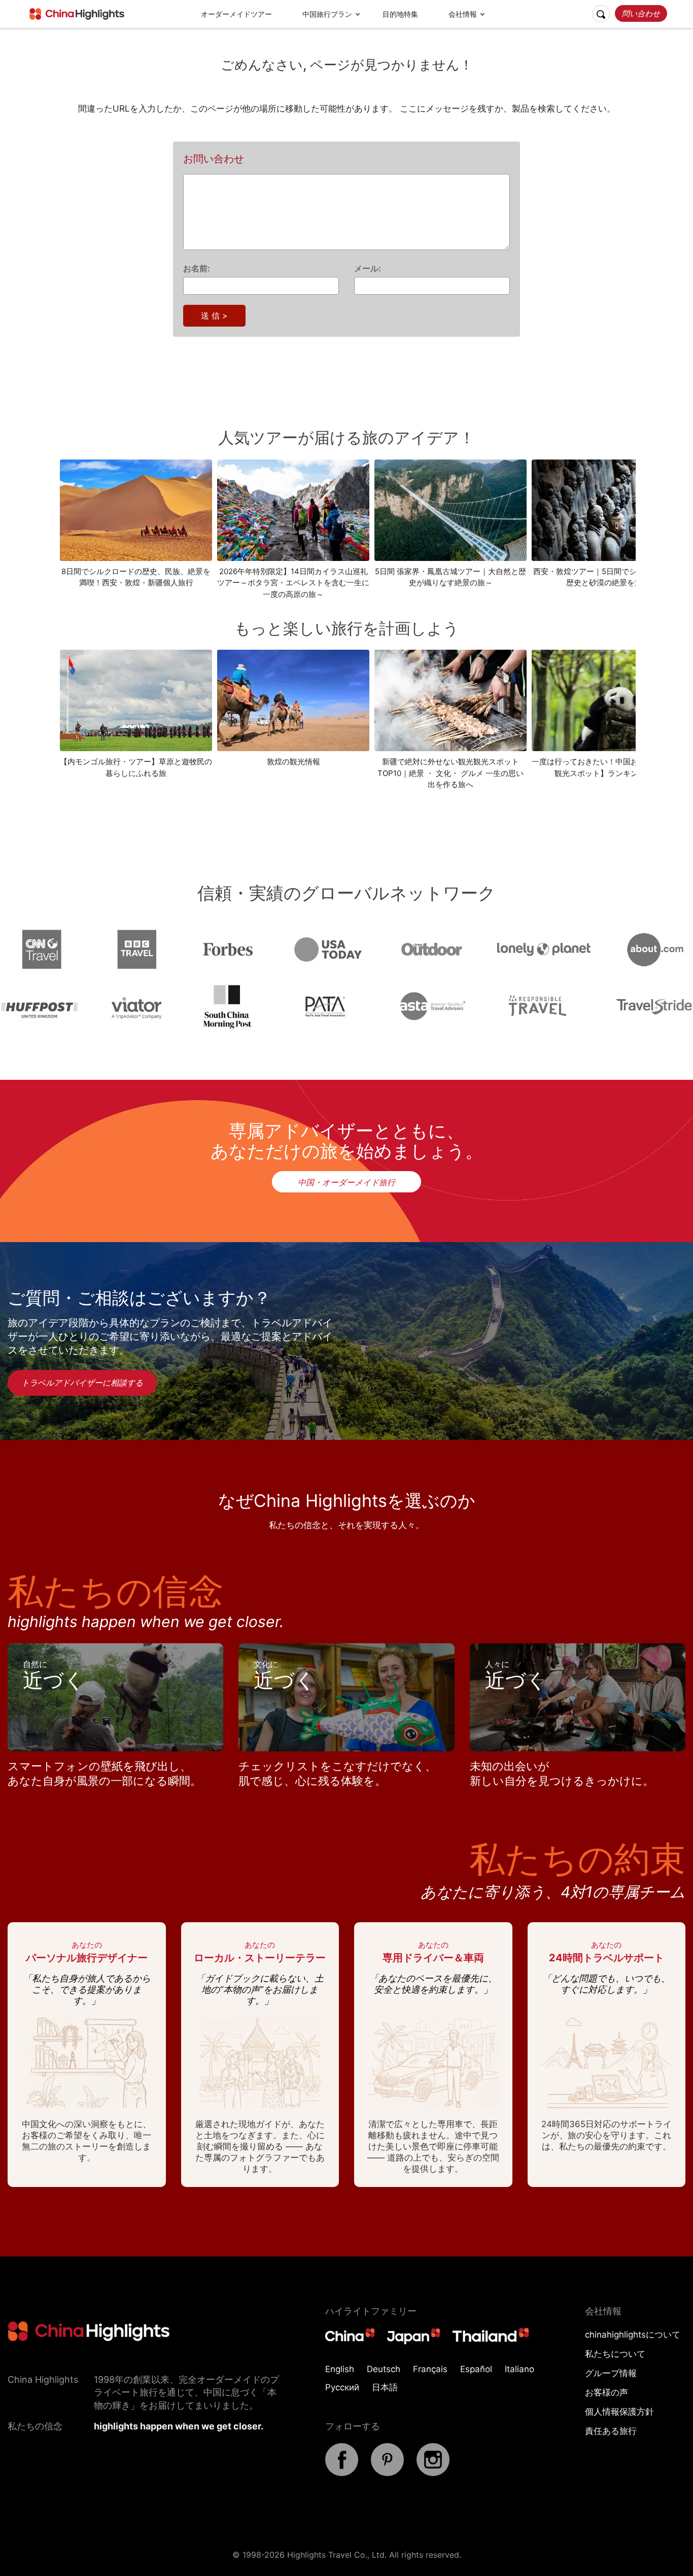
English (340, 2369)
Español (476, 2369)
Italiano (519, 2369)
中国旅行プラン (327, 14)
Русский (342, 2387)
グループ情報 (611, 2373)
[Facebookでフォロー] (342, 2473)
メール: (368, 268)
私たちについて (615, 2354)
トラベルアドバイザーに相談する (82, 1383)
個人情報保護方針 (619, 2412)
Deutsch (384, 2369)
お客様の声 (607, 2392)
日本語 (385, 2387)
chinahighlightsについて (633, 2335)
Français (430, 2369)
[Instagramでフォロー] (433, 2473)
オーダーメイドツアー (236, 14)
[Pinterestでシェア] (387, 2473)
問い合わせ (641, 13)
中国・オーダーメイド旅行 (346, 1182)
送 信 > (214, 315)
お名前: (197, 268)
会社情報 (463, 14)
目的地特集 (400, 14)
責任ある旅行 (611, 2431)
